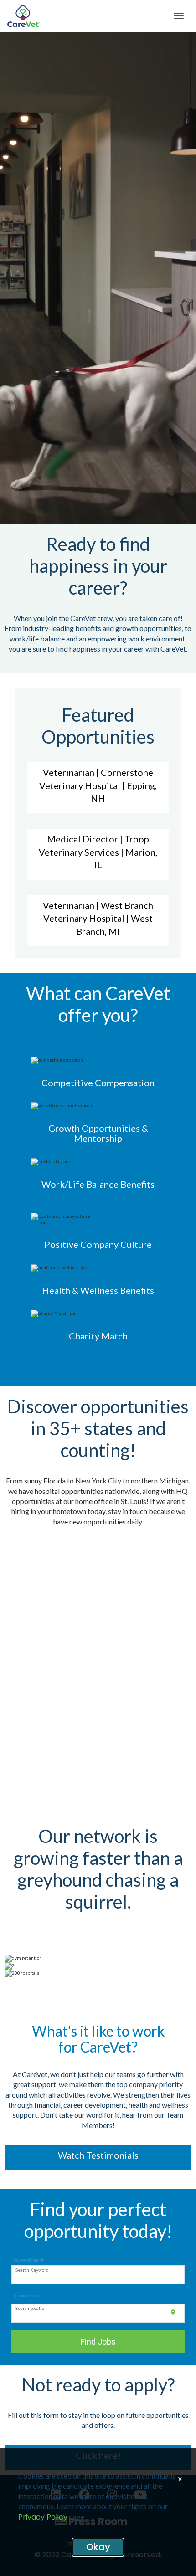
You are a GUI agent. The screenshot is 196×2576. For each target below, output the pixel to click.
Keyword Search (28, 2260)
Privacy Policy (43, 2517)
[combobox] (98, 2275)
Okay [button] (98, 2547)
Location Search (27, 2295)
